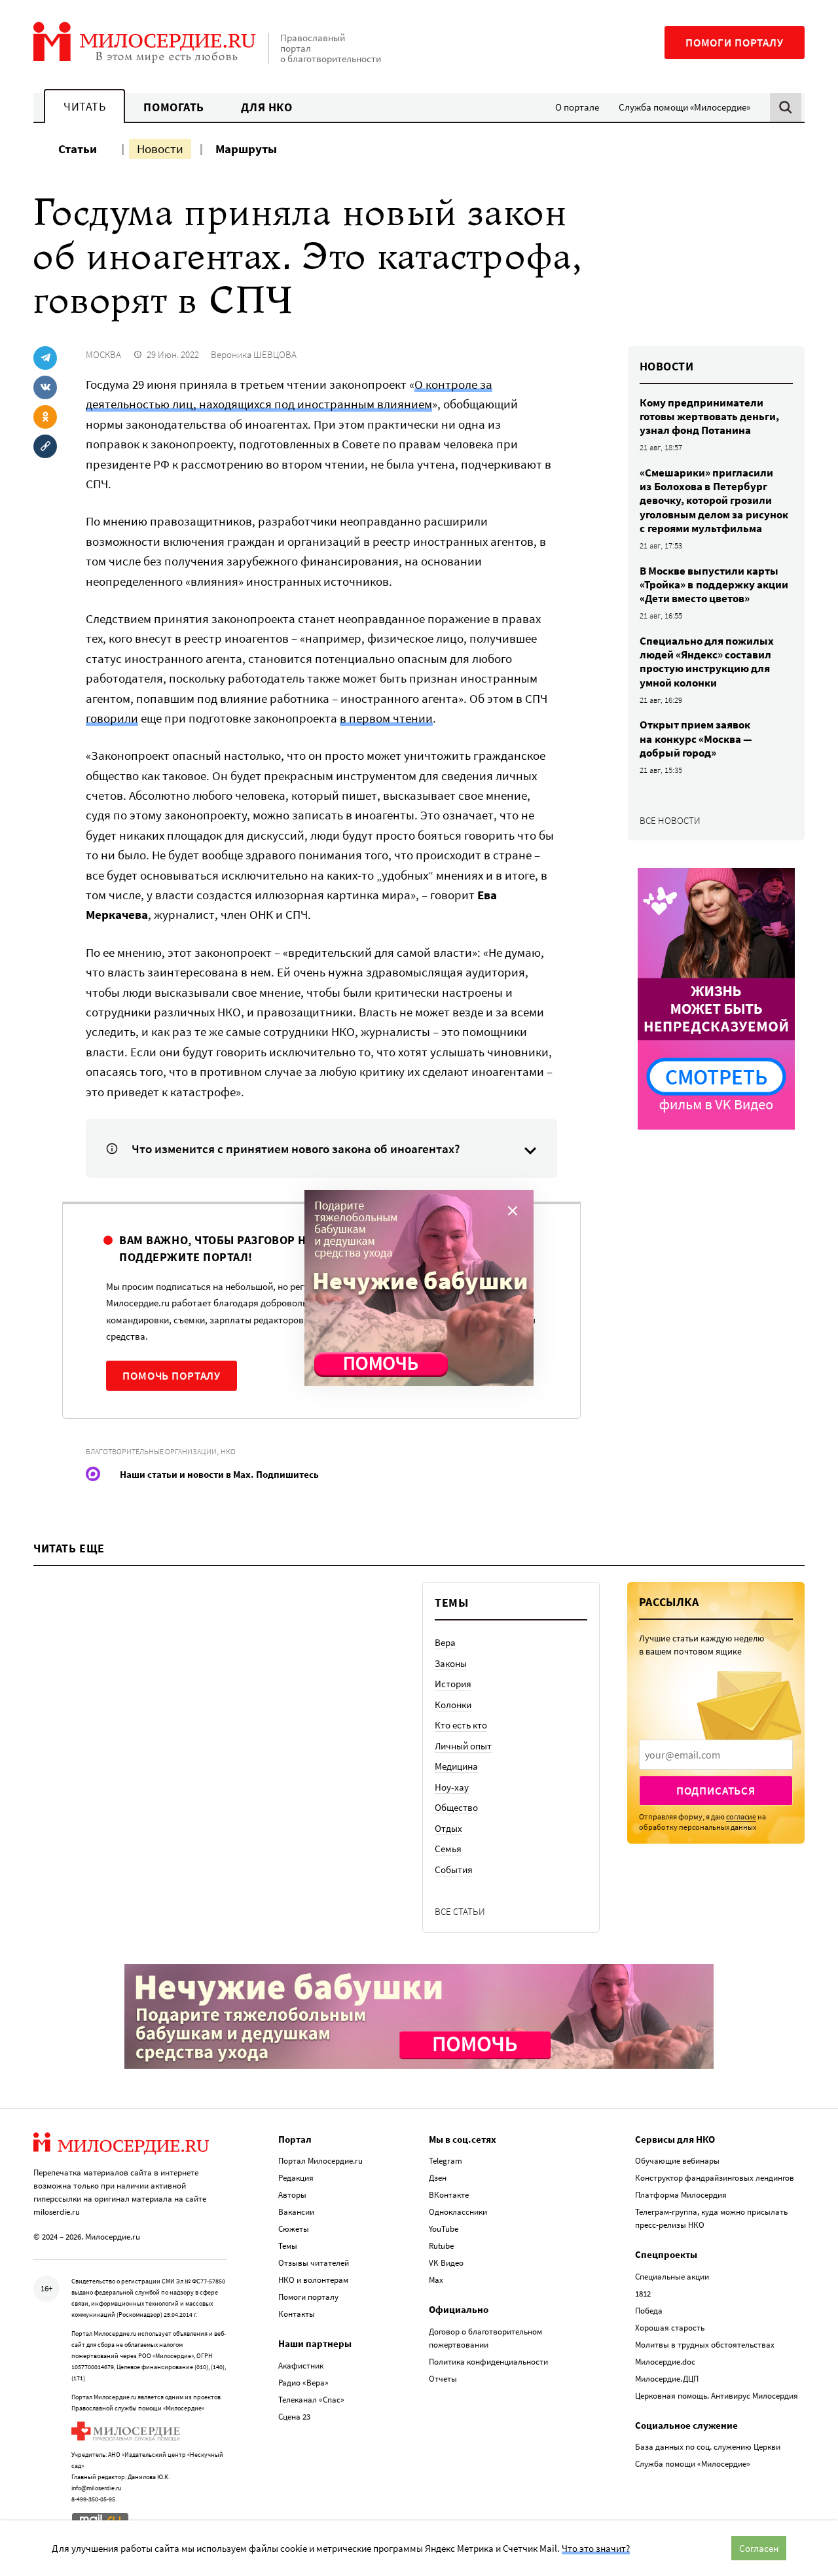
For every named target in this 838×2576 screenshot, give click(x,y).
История (453, 1684)
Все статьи (460, 1911)
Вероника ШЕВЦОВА (254, 354)
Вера (445, 1642)
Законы (451, 1663)
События (454, 1869)
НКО (228, 1451)
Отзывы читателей (314, 2263)
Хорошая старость (670, 2328)
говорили (112, 718)
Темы (288, 2246)
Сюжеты (294, 2229)
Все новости (670, 820)
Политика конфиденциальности (488, 2362)
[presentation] (716, 1755)
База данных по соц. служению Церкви (708, 2447)
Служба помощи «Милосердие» (684, 107)
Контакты (297, 2314)
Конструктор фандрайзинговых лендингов (715, 2178)
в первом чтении (386, 718)
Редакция (296, 2178)
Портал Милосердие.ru (320, 2161)
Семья (448, 1849)
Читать (84, 106)
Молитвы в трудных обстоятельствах (705, 2345)
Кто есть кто (461, 1725)
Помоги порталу (735, 43)
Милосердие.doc (665, 2362)
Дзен (438, 2178)
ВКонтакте (449, 2195)
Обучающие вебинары (677, 2161)
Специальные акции (672, 2277)
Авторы (292, 2195)
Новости (160, 149)
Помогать (173, 107)
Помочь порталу (172, 1376)
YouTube (444, 2229)
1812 (643, 2294)
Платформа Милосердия (681, 2195)
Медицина (456, 1766)
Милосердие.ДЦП (667, 2379)
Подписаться (716, 1791)
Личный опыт (463, 1746)
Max (436, 2280)
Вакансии (296, 2212)
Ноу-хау (452, 1787)
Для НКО (267, 107)
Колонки (453, 1705)
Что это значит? (596, 2548)
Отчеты (443, 2379)
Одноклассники (458, 2212)
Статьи (78, 149)
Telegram (446, 2161)
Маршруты (246, 149)
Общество (456, 1807)
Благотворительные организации (151, 1451)
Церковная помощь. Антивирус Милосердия (717, 2396)
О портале (577, 107)
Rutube (441, 2246)
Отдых (448, 1828)
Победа (649, 2311)
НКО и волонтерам (313, 2280)
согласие (741, 1816)
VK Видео (446, 2263)
